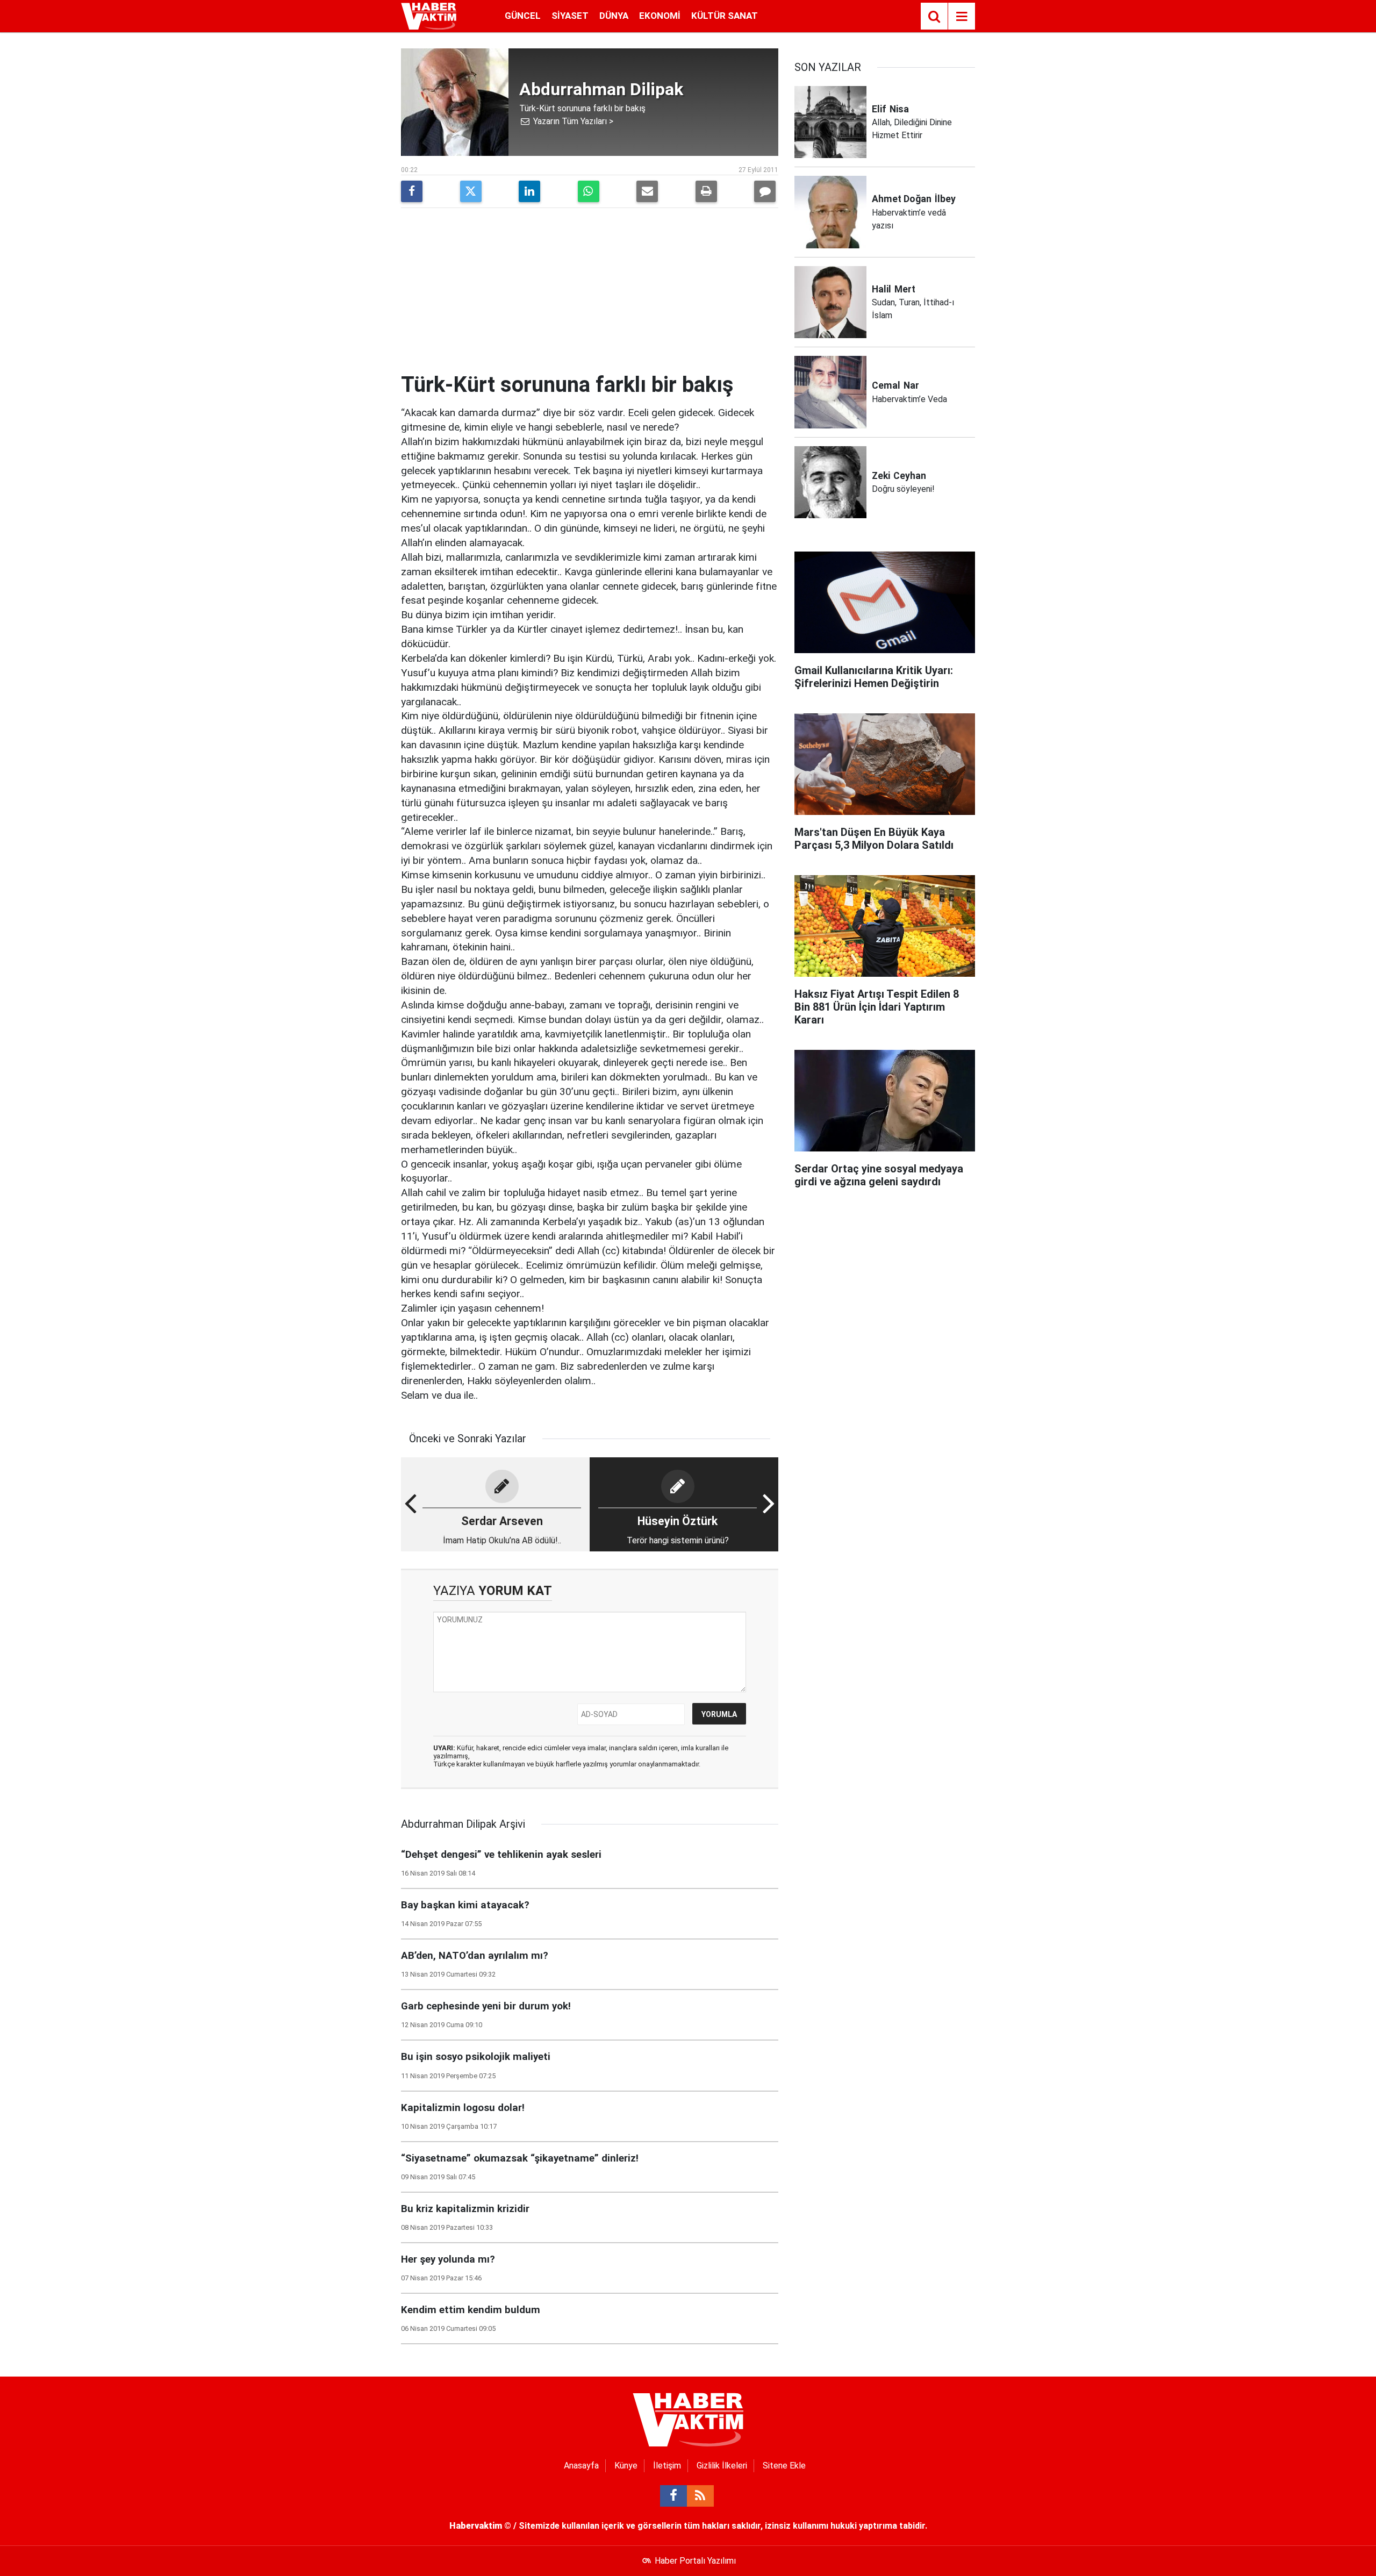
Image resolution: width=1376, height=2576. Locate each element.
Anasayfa (581, 2466)
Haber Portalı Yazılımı (695, 2561)
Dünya (614, 16)
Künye (626, 2466)
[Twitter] (471, 191)
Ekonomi (660, 16)
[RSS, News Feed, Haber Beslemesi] (700, 2496)
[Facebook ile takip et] (673, 2496)
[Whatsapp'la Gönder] (589, 191)
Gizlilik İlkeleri (722, 2466)
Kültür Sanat (725, 16)
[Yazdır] (706, 191)
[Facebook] (412, 191)
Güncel (523, 16)
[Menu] (962, 17)
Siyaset (570, 16)
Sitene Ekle (784, 2466)
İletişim (667, 2466)
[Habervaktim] (429, 15)
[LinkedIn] (529, 191)
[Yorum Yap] (765, 191)
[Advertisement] (590, 291)
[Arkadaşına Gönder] (647, 191)
